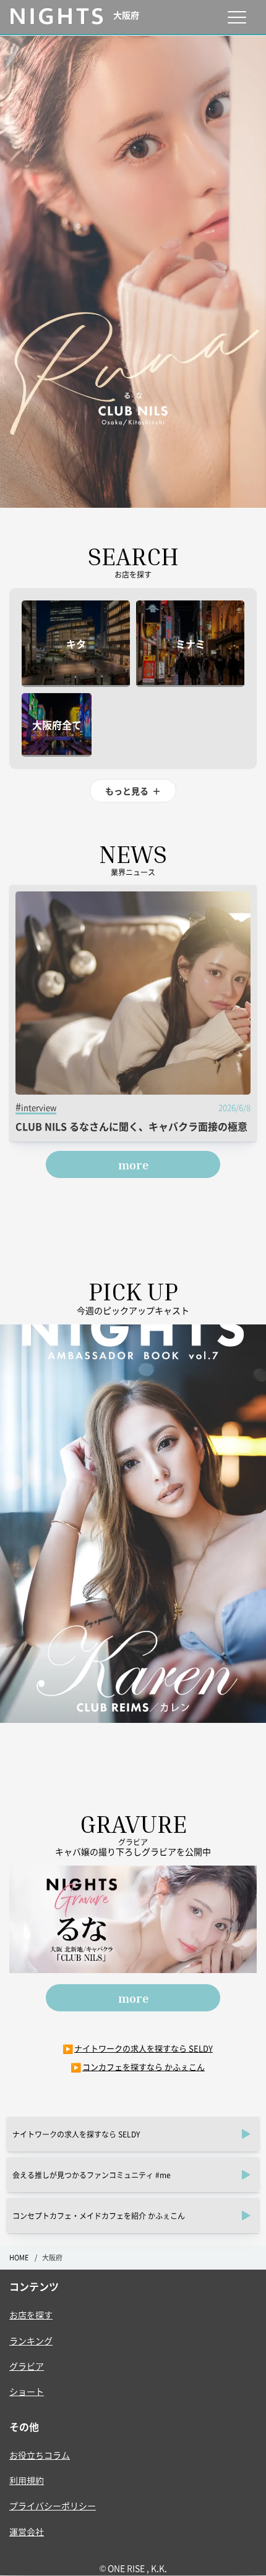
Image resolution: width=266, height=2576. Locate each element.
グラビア (27, 2366)
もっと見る (133, 791)
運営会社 (27, 2532)
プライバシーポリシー (53, 2506)
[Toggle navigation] (237, 17)
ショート (27, 2391)
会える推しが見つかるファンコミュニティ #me (92, 2175)
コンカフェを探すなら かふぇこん (144, 2067)
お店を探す (31, 2315)
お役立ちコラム (40, 2455)
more (133, 1164)
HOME (19, 2258)
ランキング (31, 2341)
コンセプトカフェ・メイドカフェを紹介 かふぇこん (99, 2216)
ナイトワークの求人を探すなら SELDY (144, 2048)
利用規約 (27, 2480)
